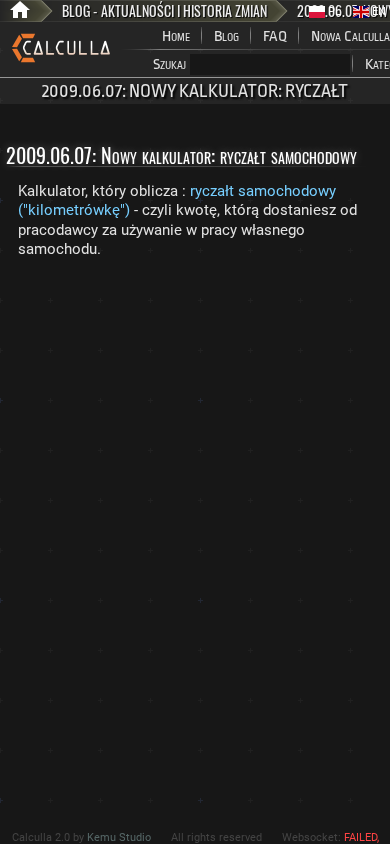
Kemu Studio (119, 837)
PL (333, 11)
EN (377, 11)
